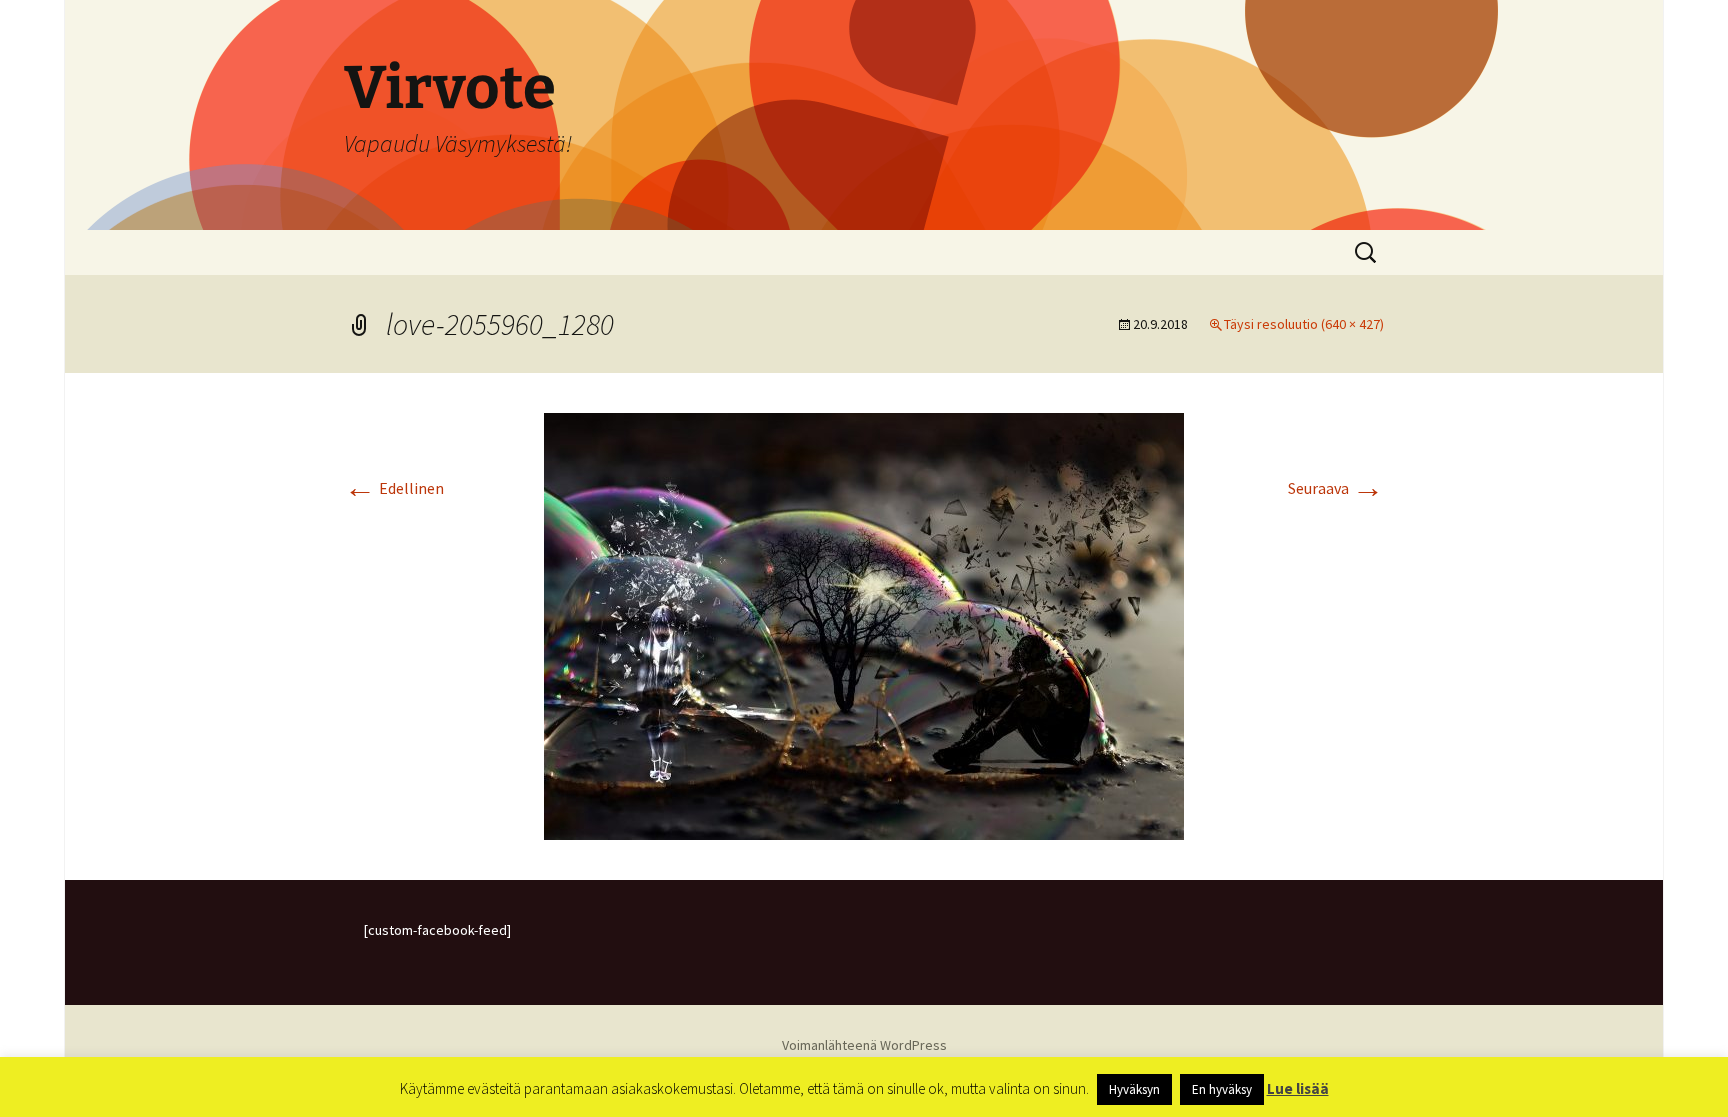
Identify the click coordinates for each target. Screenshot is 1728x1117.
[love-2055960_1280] (864, 624)
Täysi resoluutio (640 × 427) (1304, 324)
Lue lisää (1298, 1088)
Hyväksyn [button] (1134, 1089)
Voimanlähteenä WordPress (864, 1045)
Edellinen (394, 488)
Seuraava (1336, 488)
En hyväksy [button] (1222, 1089)
